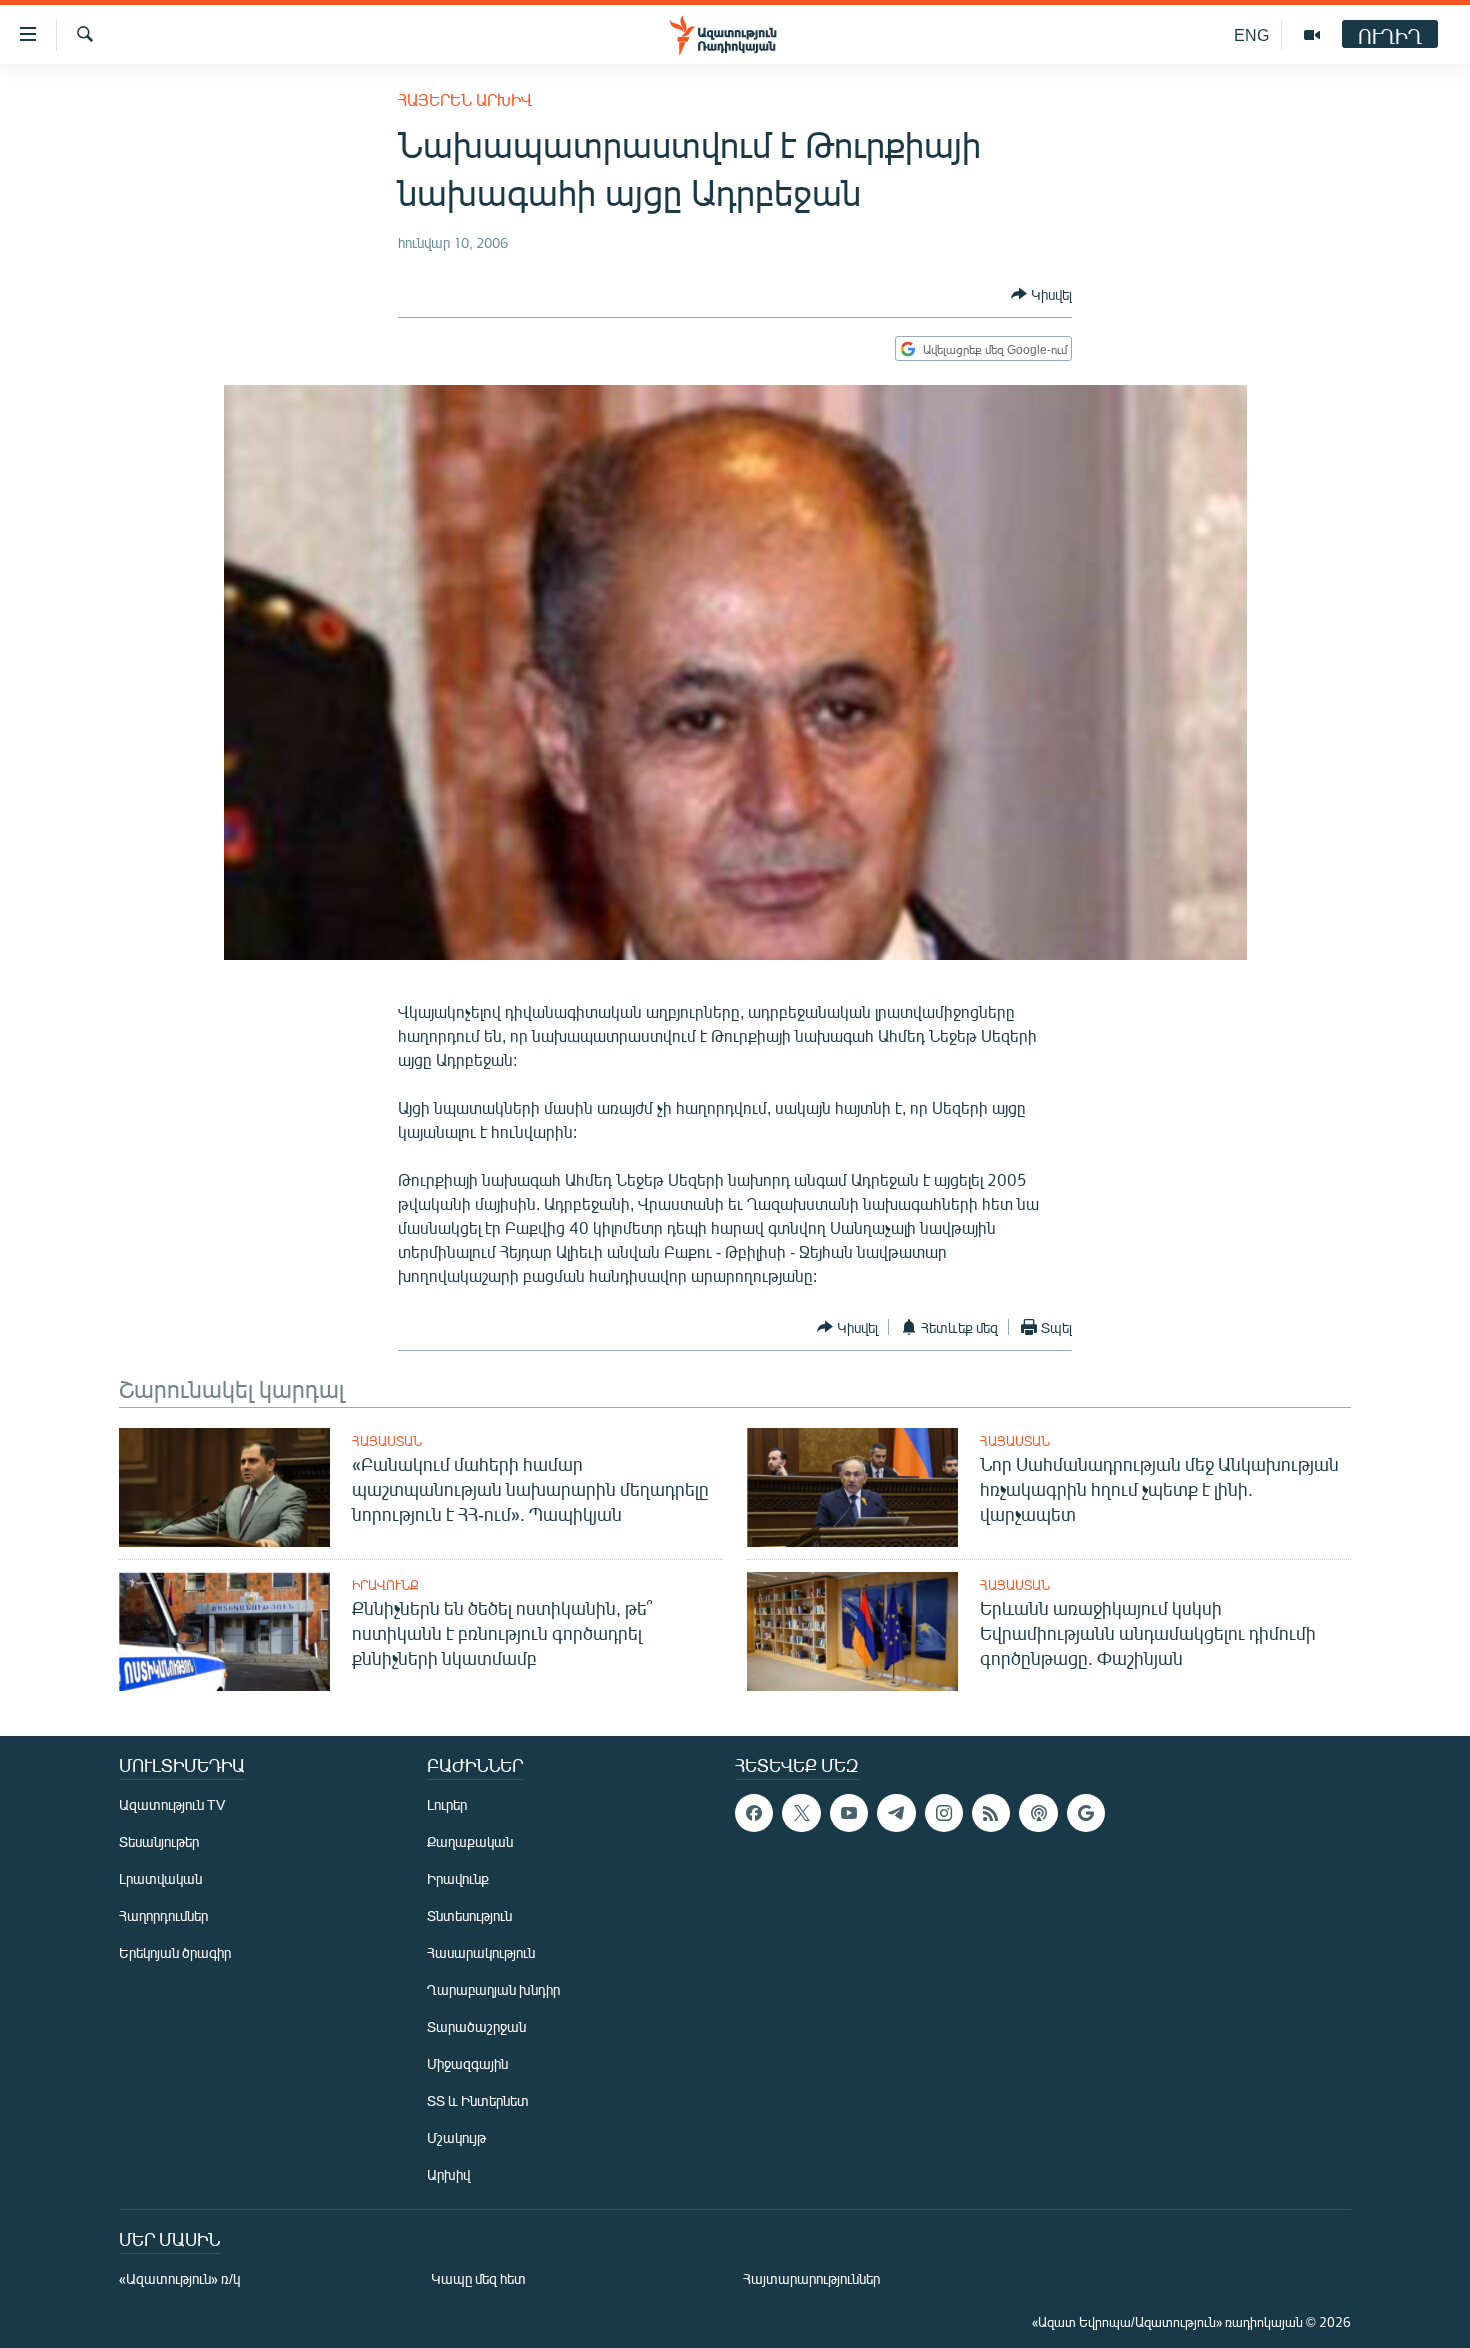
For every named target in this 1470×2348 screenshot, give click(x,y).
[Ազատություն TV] (1312, 35)
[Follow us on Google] (1086, 1813)
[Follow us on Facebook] (754, 1813)
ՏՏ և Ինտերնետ (478, 2100)
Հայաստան (387, 1441)
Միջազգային (467, 2063)
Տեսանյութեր (159, 1841)
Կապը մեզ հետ (478, 2278)
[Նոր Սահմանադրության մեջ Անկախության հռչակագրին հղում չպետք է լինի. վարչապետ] (852, 1487)
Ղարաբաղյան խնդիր (493, 1989)
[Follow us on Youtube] (849, 1813)
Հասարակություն (481, 1952)
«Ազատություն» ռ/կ (179, 2278)
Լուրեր (447, 1804)
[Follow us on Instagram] (944, 1813)
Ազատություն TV (172, 1804)
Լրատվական (160, 1878)
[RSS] (991, 1813)
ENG (1251, 34)
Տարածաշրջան (476, 2026)
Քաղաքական (470, 1841)
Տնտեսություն (469, 1915)
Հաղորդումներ (163, 1915)
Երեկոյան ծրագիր (175, 1952)
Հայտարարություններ (811, 2278)
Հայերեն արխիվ (465, 99)
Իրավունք (385, 1585)
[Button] (1041, 294)
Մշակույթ (456, 2137)
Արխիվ (448, 2174)
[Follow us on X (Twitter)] (801, 1813)
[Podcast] (1038, 1813)
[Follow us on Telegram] (896, 1813)
